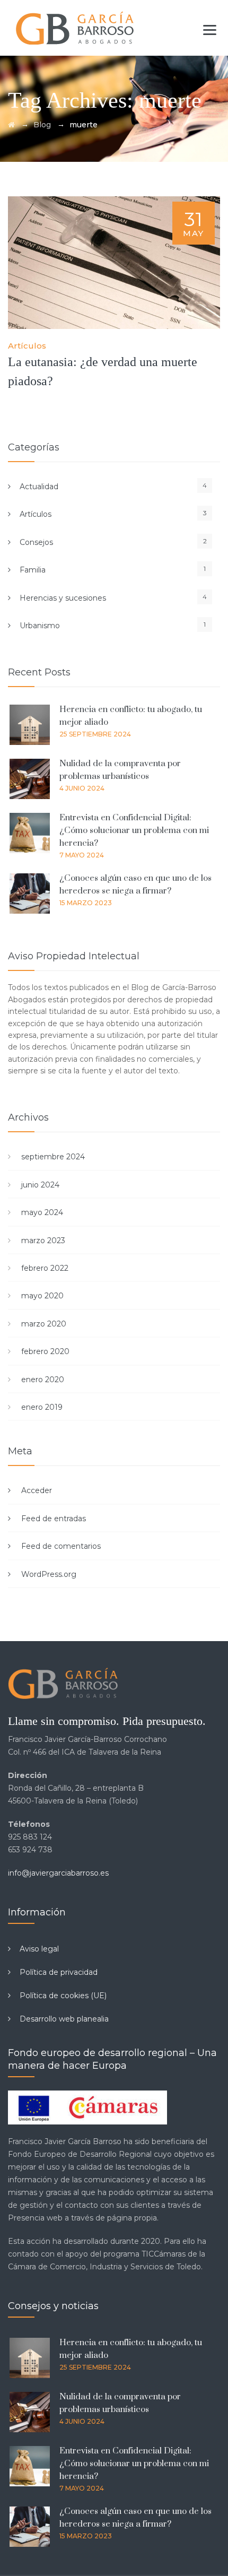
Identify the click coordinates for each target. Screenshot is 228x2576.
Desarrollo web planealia (64, 2019)
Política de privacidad (59, 1972)
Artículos (27, 346)
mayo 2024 (42, 1212)
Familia (33, 570)
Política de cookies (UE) (63, 1996)
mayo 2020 (42, 1296)
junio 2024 (40, 1185)
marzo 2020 (44, 1324)
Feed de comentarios (61, 1546)
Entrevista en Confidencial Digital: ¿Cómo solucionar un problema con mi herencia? (134, 830)
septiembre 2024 (53, 1157)
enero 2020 (43, 1380)
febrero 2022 (45, 1268)
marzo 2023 (43, 1241)
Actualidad (39, 487)
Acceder (37, 1490)
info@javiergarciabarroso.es (58, 1873)
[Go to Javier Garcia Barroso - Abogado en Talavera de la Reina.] (11, 125)
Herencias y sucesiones (63, 598)
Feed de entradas (54, 1519)
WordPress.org (49, 1574)
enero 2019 (42, 1407)
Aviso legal (39, 1949)
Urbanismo (40, 626)
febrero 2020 (45, 1351)
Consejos (36, 542)
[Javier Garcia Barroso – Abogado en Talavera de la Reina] (76, 28)
